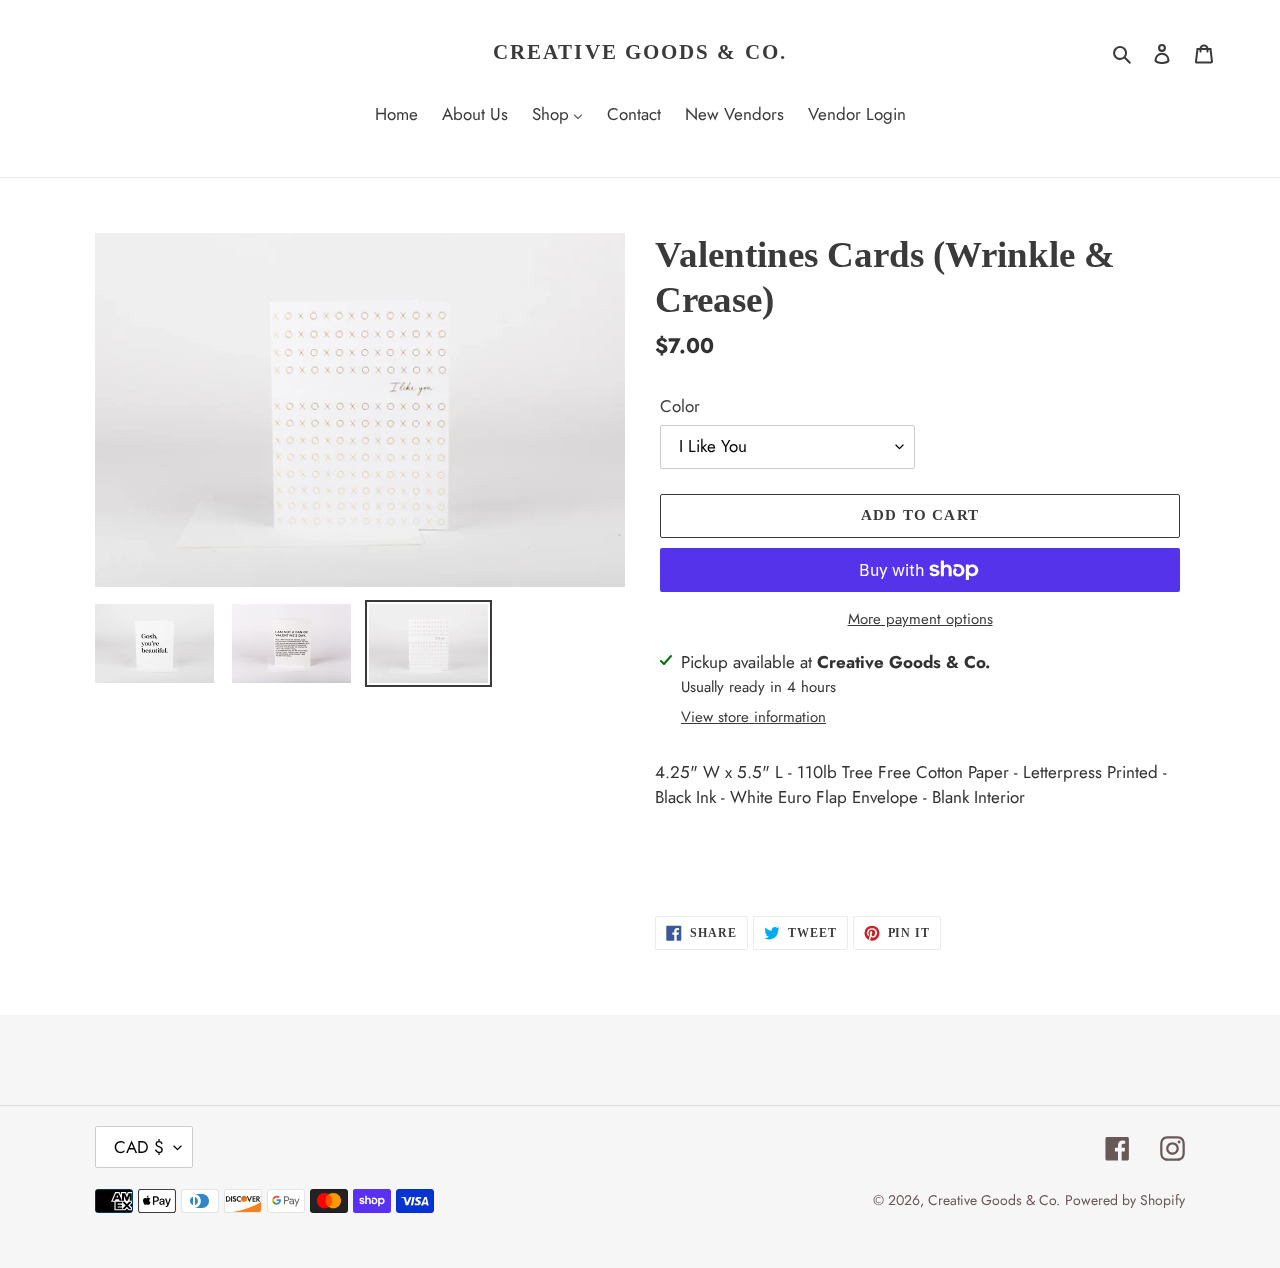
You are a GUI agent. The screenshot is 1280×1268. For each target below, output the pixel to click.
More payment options (920, 619)
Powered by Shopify (1125, 1200)
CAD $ (139, 1147)
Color (680, 406)
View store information (753, 717)
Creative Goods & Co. (640, 52)
